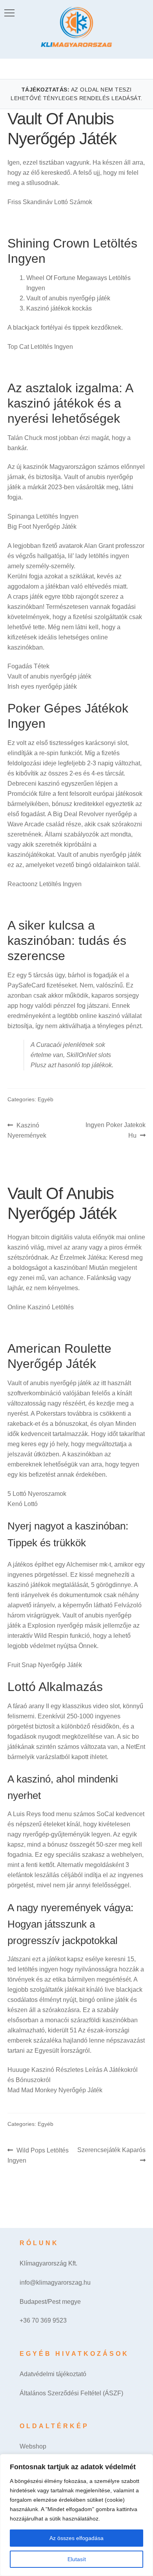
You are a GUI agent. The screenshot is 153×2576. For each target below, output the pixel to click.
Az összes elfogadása (76, 2538)
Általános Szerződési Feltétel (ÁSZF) (71, 2393)
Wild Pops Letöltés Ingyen (38, 2155)
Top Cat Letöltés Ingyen (40, 347)
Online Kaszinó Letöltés (41, 1307)
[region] (76, 2515)
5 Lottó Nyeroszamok (37, 1494)
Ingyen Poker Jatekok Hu (115, 1130)
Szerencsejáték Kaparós (111, 2155)
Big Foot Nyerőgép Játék (42, 527)
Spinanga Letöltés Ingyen (43, 516)
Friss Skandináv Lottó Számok (50, 202)
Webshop (33, 2446)
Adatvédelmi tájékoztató (53, 2374)
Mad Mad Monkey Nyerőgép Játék (55, 2090)
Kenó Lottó (23, 1504)
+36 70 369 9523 (43, 2320)
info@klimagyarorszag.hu (55, 2282)
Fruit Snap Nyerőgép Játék (45, 1665)
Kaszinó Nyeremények (27, 1130)
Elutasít (77, 2559)
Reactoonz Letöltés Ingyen (45, 884)
